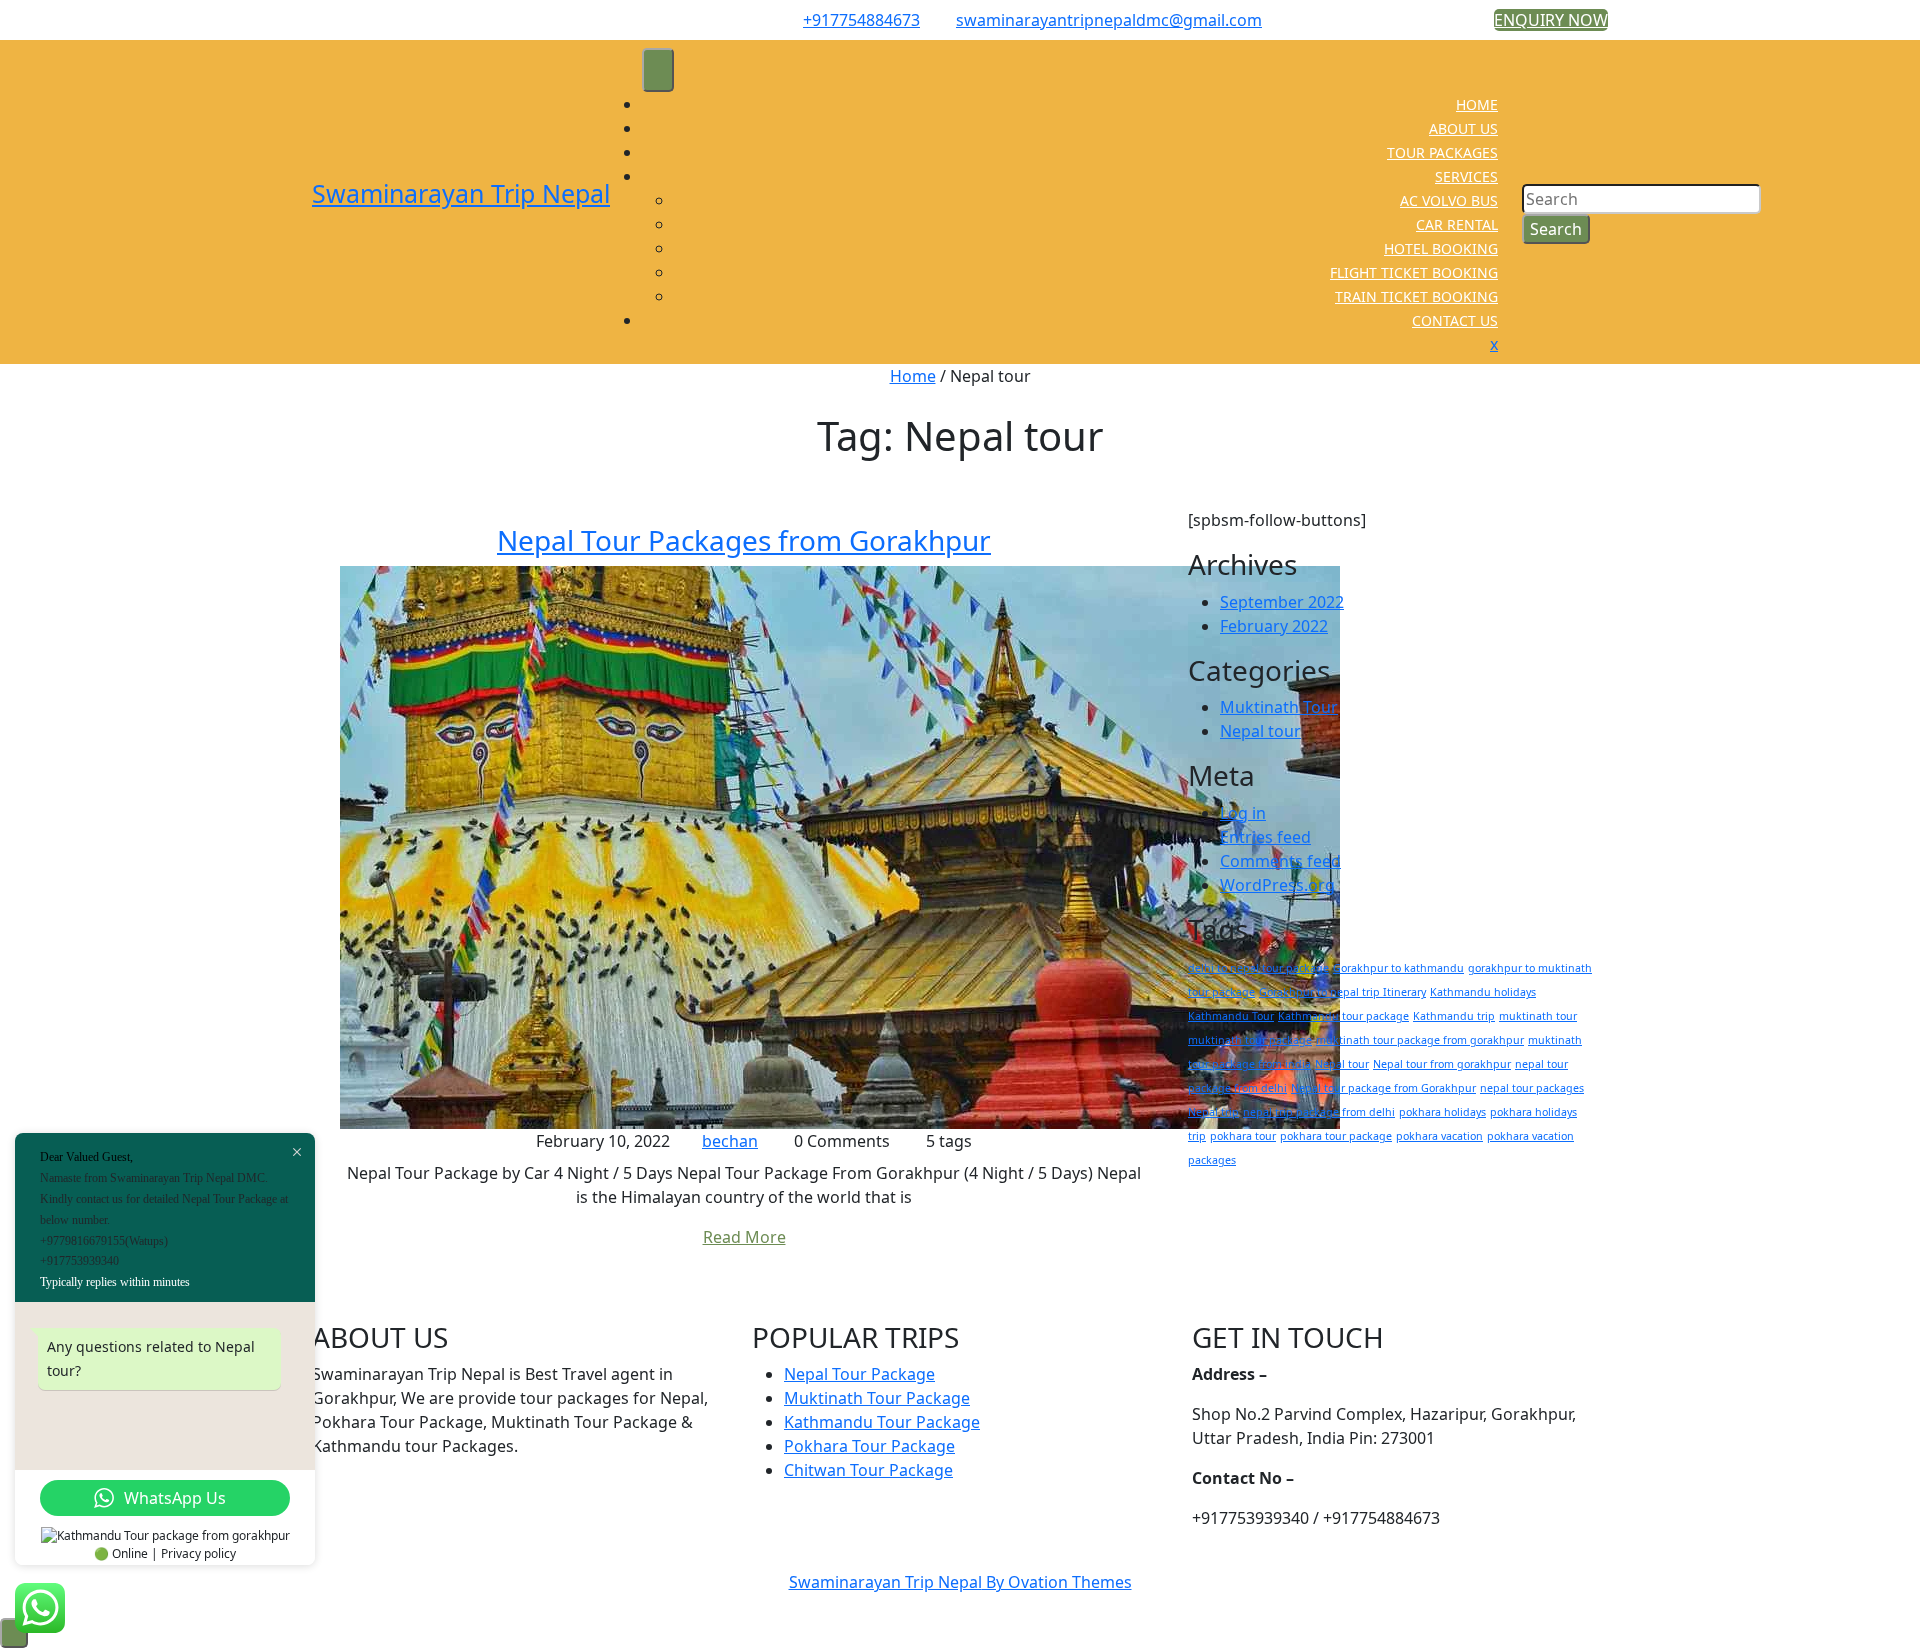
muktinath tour (1538, 1016)
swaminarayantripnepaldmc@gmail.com (1109, 20)
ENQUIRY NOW (1551, 20)
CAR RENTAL (1457, 224)
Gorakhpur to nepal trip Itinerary (1342, 992)
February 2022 (1274, 626)
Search (1556, 229)
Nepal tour (1260, 731)
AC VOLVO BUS (1449, 200)
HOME (1477, 104)
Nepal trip (1213, 1112)
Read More (744, 1237)
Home (913, 376)
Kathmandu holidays (1483, 992)
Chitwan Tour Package (868, 1470)
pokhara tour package (1336, 1136)
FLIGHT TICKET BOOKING (1414, 272)
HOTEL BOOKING (1441, 248)
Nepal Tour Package (859, 1374)
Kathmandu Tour (1231, 1016)
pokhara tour (1243, 1136)
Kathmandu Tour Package (882, 1422)
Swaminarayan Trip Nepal (461, 193)
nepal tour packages (1532, 1088)
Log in (1243, 813)
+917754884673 (861, 20)
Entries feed (1265, 837)
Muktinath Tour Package (877, 1398)
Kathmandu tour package (1343, 1016)
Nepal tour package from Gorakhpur (1383, 1088)
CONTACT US (1455, 320)
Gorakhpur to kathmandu (1398, 968)
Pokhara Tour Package (869, 1446)
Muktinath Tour (1279, 707)
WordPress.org (1277, 885)
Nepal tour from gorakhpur (1442, 1064)
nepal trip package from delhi (1319, 1112)
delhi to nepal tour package (1258, 968)
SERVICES (1466, 176)
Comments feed (1280, 861)
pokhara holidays (1442, 1112)
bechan (730, 1141)
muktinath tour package (1250, 1040)
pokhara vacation (1439, 1136)
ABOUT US (1463, 128)
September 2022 (1282, 602)
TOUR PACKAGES (1442, 152)
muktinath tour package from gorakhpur (1420, 1040)
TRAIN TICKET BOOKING (1416, 296)
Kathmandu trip (1454, 1016)
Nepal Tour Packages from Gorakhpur (744, 540)
